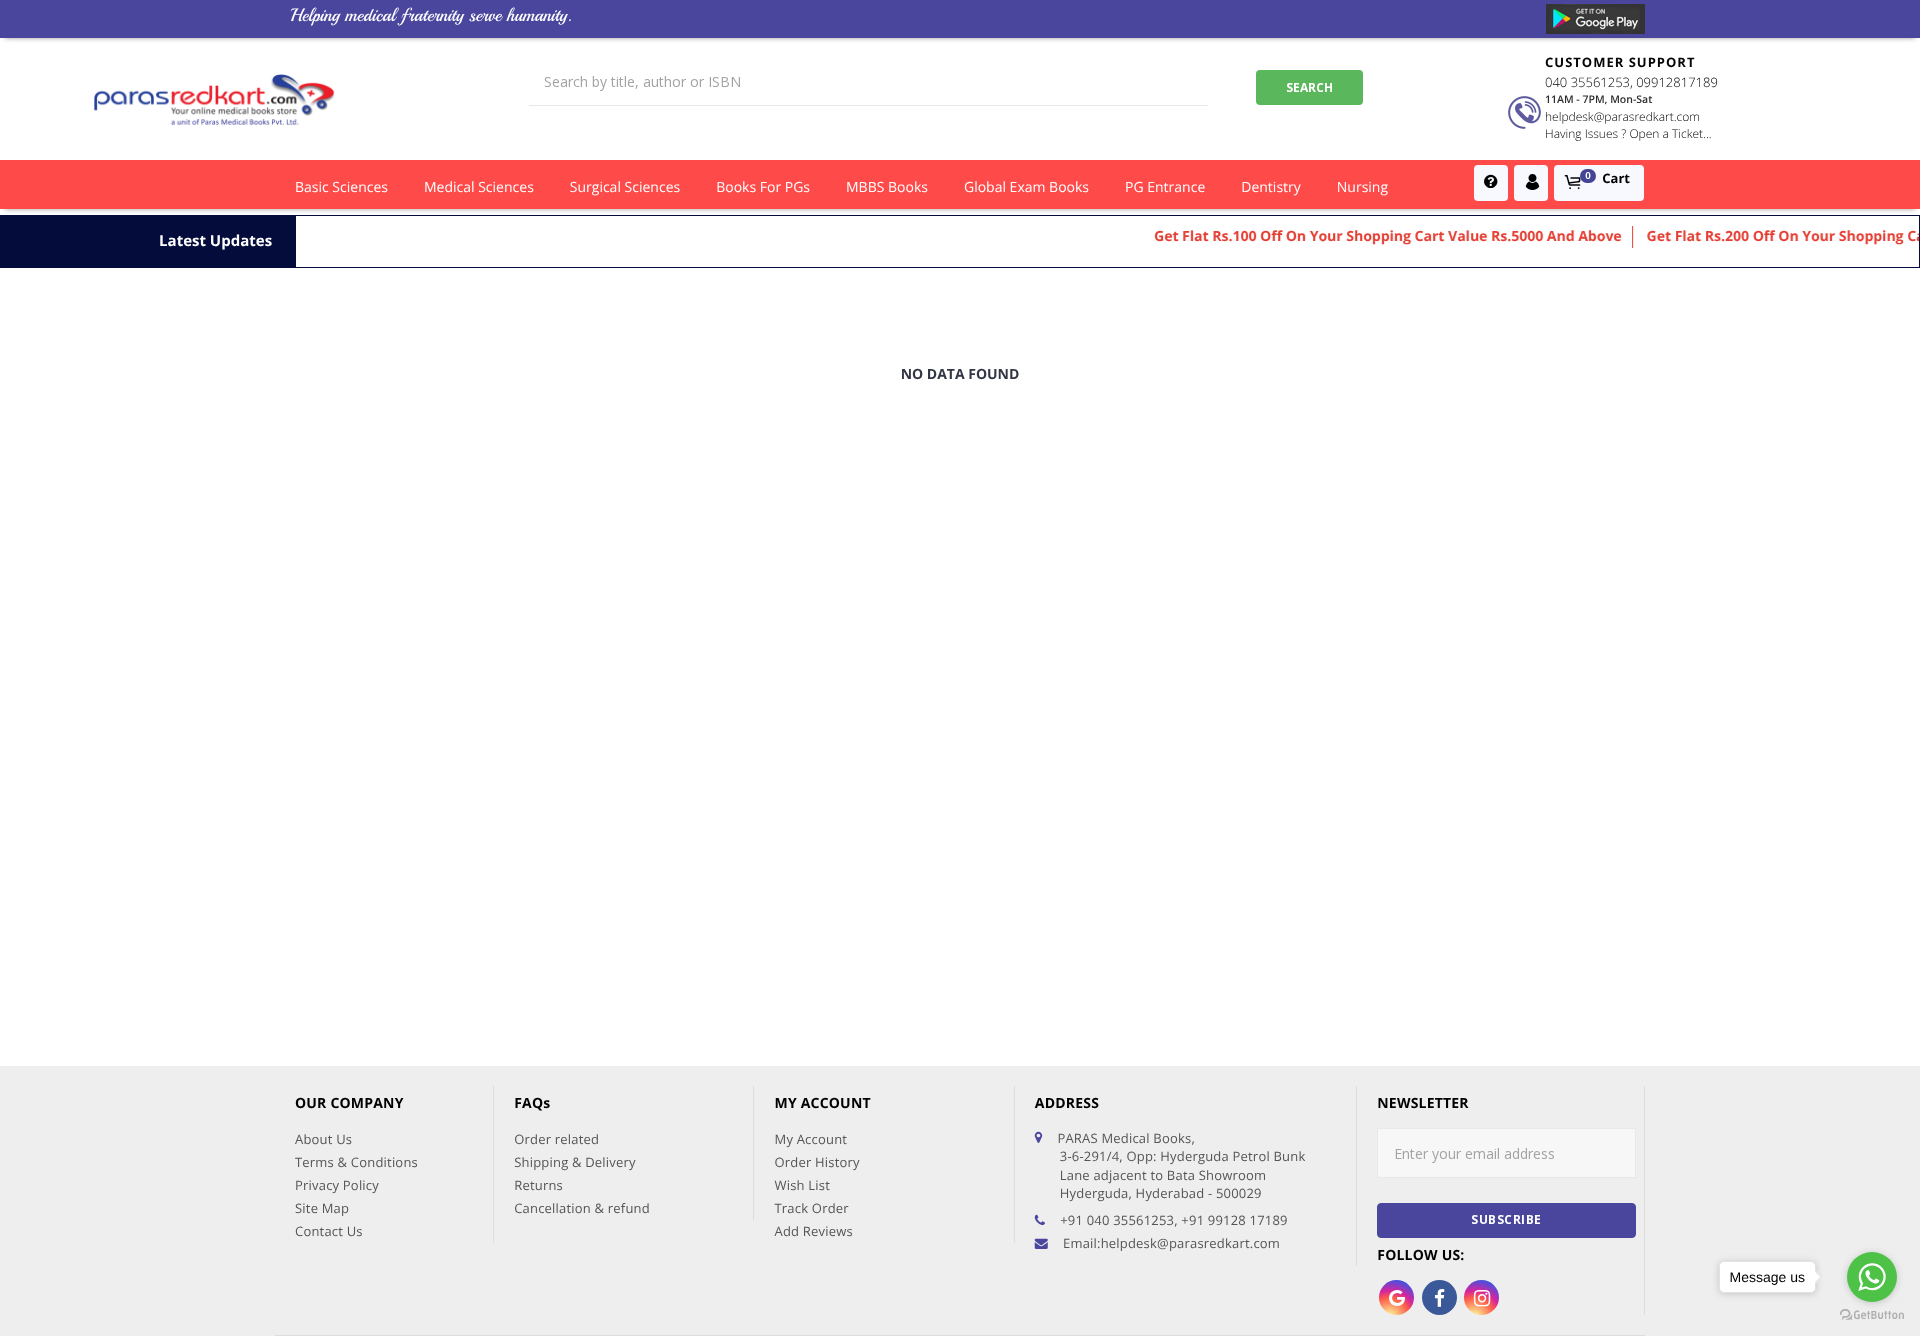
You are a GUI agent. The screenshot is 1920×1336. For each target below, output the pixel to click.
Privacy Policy (337, 1185)
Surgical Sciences (625, 187)
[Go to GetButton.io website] (1872, 1315)
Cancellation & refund (582, 1208)
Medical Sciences (479, 187)
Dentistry (1271, 187)
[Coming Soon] (1595, 19)
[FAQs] (1491, 183)
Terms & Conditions (356, 1162)
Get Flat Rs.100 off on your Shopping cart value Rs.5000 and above (1367, 236)
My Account (810, 1139)
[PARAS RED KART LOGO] (214, 99)
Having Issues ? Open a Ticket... (1628, 133)
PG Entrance (1165, 187)
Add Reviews (813, 1231)
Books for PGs (763, 187)
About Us (323, 1139)
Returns (538, 1185)
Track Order (811, 1208)
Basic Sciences (341, 187)
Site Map (322, 1208)
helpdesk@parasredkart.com (1622, 116)
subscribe (1506, 1219)
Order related (556, 1139)
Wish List (802, 1185)
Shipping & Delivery (575, 1162)
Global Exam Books (1026, 187)
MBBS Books (887, 187)
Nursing (1362, 187)
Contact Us (329, 1231)
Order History (816, 1162)
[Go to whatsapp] (1872, 1277)
